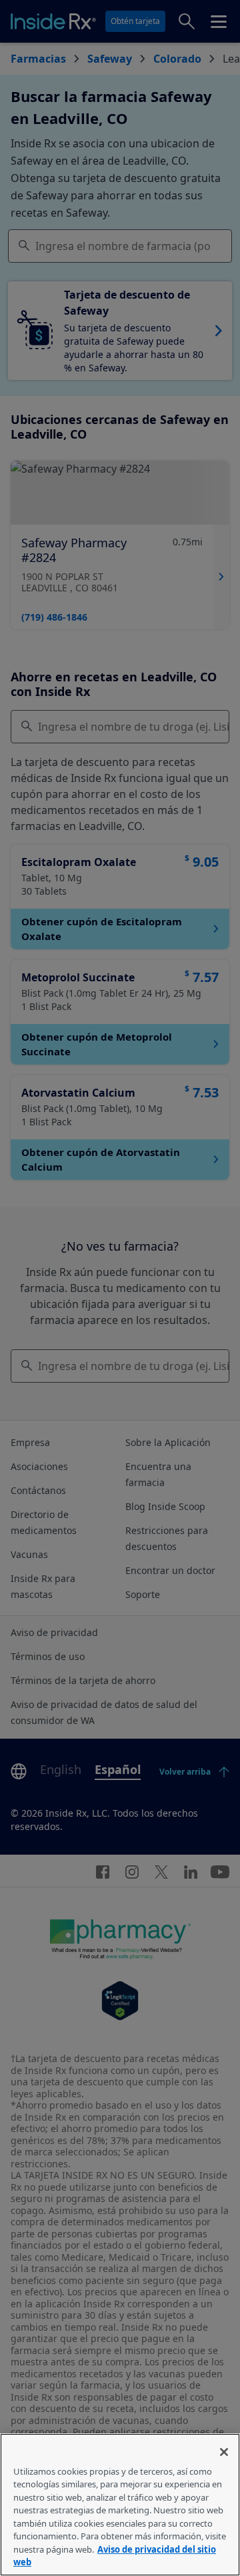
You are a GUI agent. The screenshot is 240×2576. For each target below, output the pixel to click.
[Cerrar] (224, 2452)
